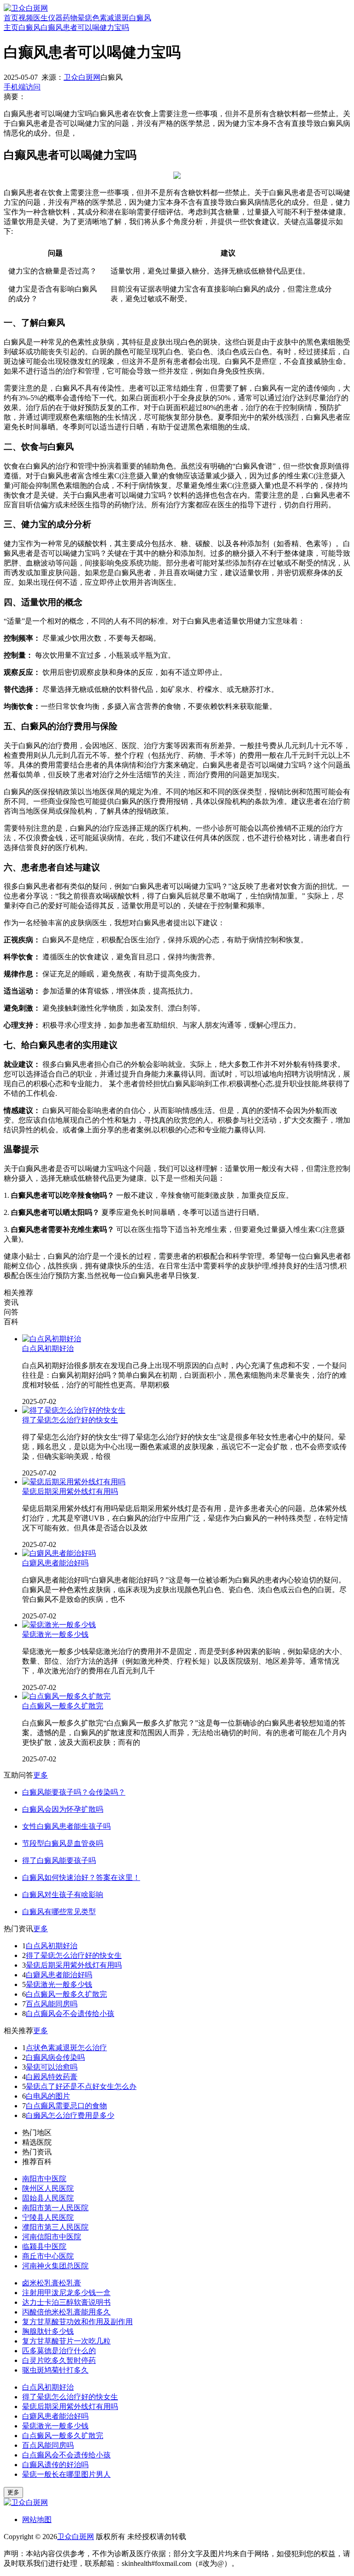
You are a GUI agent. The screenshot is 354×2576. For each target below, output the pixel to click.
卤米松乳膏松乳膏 (52, 2283)
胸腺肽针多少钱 (48, 2331)
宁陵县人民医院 (48, 2217)
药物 (70, 18)
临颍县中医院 (44, 2246)
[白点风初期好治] (52, 1339)
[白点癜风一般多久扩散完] (66, 1696)
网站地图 (37, 2519)
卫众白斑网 (82, 77)
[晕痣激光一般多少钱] (59, 1625)
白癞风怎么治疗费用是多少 (70, 2115)
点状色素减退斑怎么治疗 (66, 2048)
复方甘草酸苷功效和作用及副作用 (77, 2322)
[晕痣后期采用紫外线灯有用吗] (74, 1482)
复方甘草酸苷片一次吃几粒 (66, 2341)
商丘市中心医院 (48, 2256)
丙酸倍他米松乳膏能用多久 (66, 2312)
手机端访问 (22, 87)
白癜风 (140, 18)
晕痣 (85, 18)
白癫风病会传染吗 (55, 2057)
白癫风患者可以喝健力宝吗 (85, 27)
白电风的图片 (48, 2096)
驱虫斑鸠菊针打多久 (55, 2370)
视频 (26, 18)
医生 (41, 18)
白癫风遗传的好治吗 (55, 2465)
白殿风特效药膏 (52, 2077)
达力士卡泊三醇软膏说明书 (66, 2302)
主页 (11, 27)
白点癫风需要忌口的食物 (66, 2106)
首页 (11, 18)
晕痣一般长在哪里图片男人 (66, 2474)
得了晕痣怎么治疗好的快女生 (70, 1420)
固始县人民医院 (48, 2198)
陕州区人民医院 (48, 2188)
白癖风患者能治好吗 (55, 1563)
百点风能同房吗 (52, 2004)
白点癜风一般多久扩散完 (63, 1706)
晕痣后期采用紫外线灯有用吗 (70, 1491)
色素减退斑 (111, 18)
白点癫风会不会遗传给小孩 (70, 2014)
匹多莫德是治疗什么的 (59, 2351)
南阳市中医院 (44, 2179)
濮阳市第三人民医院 (55, 2227)
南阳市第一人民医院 (55, 2208)
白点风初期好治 (48, 1348)
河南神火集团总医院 (55, 2266)
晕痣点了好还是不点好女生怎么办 (81, 2086)
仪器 (55, 18)
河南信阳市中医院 (52, 2237)
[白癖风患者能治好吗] (59, 1553)
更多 (41, 1775)
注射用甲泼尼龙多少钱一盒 (66, 2293)
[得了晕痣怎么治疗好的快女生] (74, 1410)
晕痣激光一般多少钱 (55, 1634)
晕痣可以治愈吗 (52, 2067)
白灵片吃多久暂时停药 (59, 2360)
